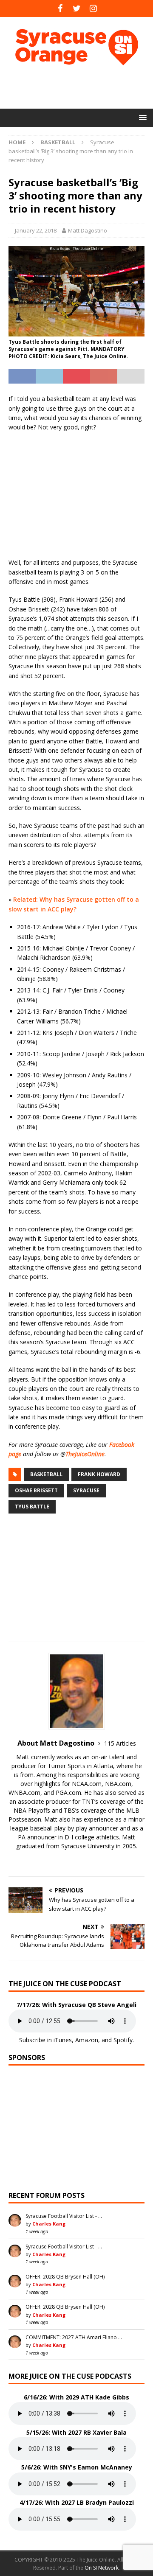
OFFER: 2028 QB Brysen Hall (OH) (65, 2277)
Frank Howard (99, 1474)
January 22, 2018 (36, 230)
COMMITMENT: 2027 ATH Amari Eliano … (74, 2337)
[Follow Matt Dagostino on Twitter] (76, 1861)
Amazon (87, 2040)
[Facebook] (60, 8)
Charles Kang (49, 2224)
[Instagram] (93, 8)
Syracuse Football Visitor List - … (64, 2216)
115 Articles (120, 1743)
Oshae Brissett (36, 1490)
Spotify (123, 2040)
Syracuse (86, 1490)
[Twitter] (77, 8)
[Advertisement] (81, 87)
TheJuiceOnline (85, 1454)
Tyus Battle (32, 1507)
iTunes (63, 2040)
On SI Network (102, 2568)
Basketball (46, 1474)
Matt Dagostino (88, 230)
